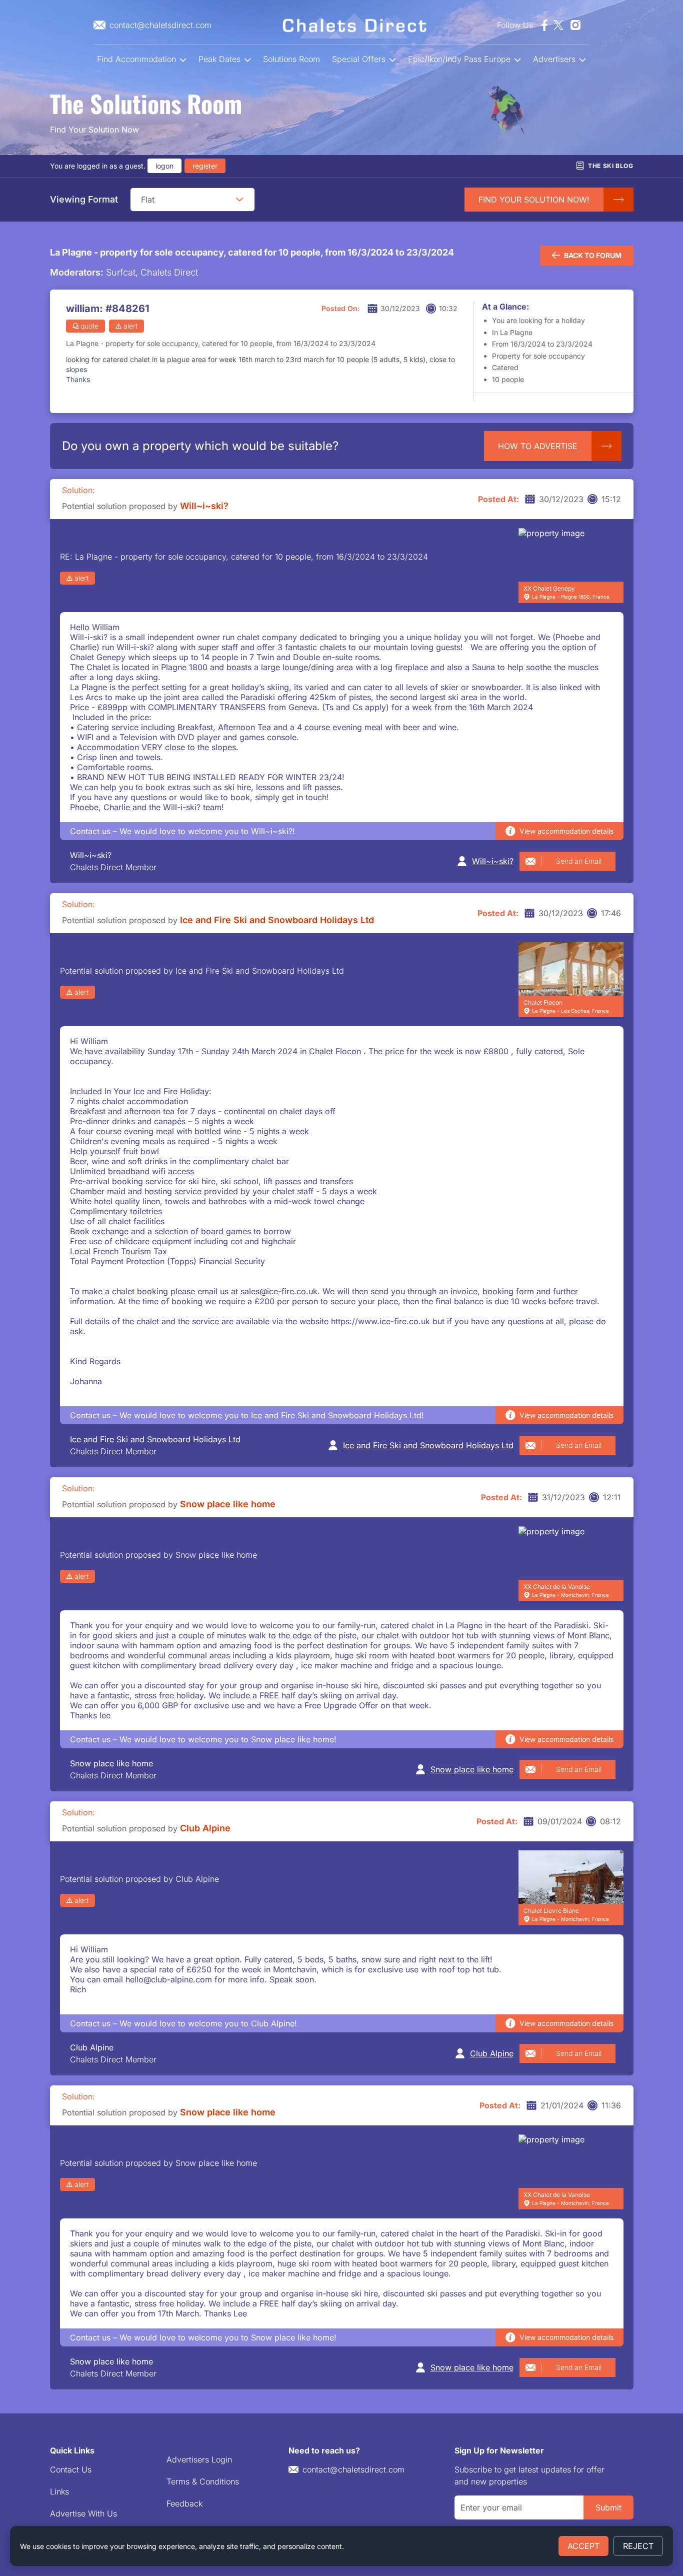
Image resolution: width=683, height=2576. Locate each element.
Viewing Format (84, 199)
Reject (638, 2546)
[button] (239, 200)
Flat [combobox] (148, 200)
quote (89, 326)
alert (130, 326)
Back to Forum (593, 255)
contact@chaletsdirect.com (353, 2469)
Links (59, 2491)
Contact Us (71, 2469)
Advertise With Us (83, 2513)
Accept (583, 2546)
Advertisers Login (199, 2459)
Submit (608, 2507)
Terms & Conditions (203, 2481)
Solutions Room (291, 59)
